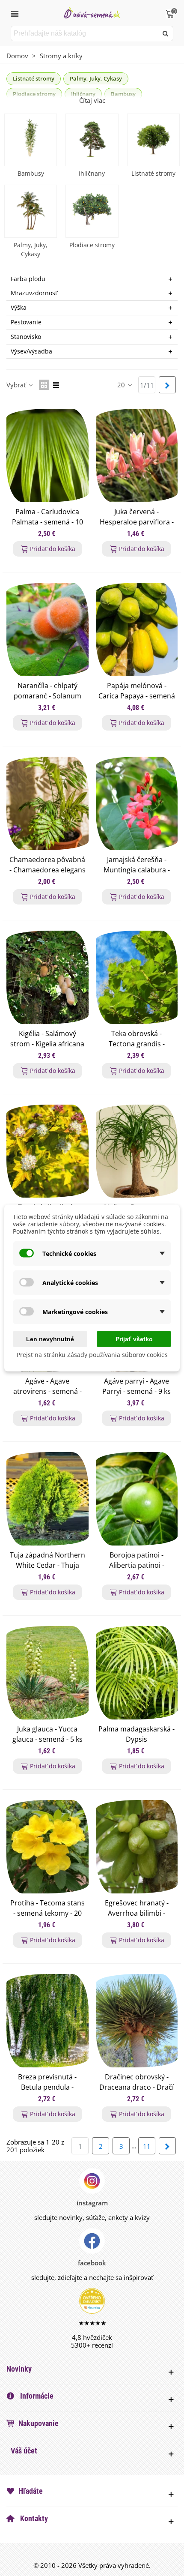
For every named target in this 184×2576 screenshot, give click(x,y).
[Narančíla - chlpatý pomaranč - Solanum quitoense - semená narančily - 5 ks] (47, 629)
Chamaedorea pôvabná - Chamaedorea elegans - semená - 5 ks (47, 870)
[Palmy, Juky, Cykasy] (31, 211)
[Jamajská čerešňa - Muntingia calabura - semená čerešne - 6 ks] (137, 803)
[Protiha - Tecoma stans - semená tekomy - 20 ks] (47, 1847)
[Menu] (15, 13)
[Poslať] (166, 33)
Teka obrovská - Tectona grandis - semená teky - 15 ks (137, 1044)
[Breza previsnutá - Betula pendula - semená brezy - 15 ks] (47, 2021)
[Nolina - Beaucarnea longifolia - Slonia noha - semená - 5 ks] (137, 1151)
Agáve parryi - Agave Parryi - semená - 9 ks (137, 1386)
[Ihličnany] (92, 140)
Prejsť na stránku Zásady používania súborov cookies (92, 1355)
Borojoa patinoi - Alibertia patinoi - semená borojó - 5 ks (137, 1565)
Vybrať (17, 385)
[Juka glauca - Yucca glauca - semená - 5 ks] (47, 1673)
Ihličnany (92, 173)
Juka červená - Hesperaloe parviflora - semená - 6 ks (137, 522)
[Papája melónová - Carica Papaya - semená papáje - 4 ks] (137, 629)
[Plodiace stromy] (92, 211)
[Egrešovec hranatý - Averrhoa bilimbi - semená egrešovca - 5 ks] (137, 1847)
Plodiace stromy (92, 245)
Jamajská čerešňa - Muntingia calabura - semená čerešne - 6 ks (137, 870)
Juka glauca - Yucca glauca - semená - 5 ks (47, 1734)
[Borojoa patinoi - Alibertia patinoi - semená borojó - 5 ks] (137, 1499)
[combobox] (85, 33)
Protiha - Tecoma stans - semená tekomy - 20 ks (47, 1913)
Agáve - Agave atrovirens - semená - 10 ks (47, 1391)
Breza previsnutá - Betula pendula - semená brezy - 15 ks (47, 2087)
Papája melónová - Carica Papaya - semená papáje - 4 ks (137, 696)
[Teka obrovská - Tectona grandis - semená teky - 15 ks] (137, 977)
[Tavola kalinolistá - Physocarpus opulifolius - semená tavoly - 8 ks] (47, 1151)
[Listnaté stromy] (153, 140)
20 (122, 385)
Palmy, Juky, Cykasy (96, 78)
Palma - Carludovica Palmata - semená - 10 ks (47, 522)
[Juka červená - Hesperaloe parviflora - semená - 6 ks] (137, 455)
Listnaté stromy (34, 78)
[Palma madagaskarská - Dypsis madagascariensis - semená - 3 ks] (137, 1673)
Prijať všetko (134, 1339)
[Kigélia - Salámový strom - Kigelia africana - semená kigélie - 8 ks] (47, 977)
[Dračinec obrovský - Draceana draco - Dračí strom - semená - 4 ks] (137, 2021)
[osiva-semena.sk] (92, 13)
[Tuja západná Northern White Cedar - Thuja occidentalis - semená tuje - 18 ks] (47, 1499)
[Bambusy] (31, 140)
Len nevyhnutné (50, 1339)
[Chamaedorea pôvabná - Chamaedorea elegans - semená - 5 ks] (47, 803)
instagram (92, 2203)
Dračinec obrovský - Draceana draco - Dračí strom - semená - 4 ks (137, 2087)
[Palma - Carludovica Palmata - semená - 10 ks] (47, 455)
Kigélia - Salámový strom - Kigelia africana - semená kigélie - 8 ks (47, 1044)
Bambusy (31, 173)
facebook (92, 2263)
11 (147, 2146)
